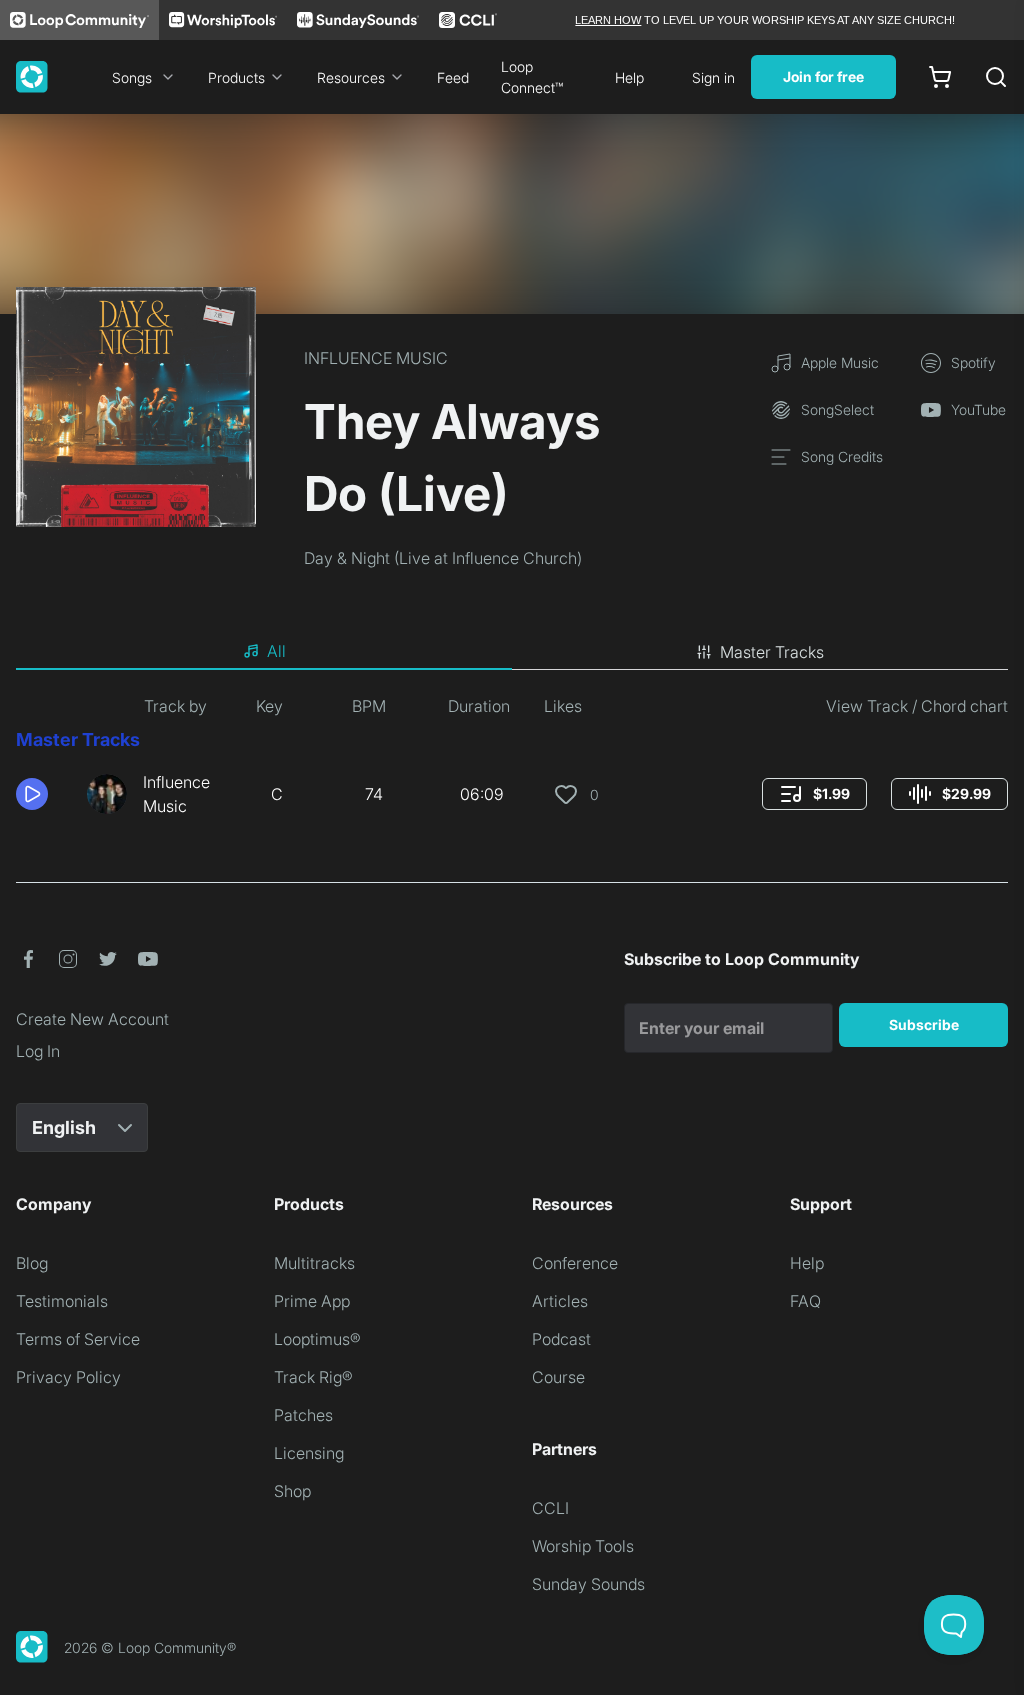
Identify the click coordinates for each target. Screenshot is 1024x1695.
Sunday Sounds (588, 1584)
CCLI (550, 1508)
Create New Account (92, 1019)
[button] (43, 794)
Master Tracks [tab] (772, 652)
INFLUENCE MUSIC (376, 358)
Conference (575, 1263)
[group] (814, 794)
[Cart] (940, 77)
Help (629, 77)
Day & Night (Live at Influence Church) (443, 558)
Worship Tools (583, 1546)
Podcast (561, 1339)
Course (558, 1377)
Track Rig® (313, 1377)
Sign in (713, 77)
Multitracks (314, 1263)
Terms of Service (78, 1339)
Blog (32, 1263)
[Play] (32, 794)
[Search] (996, 77)
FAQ (805, 1301)
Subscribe (924, 1024)
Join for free (823, 76)
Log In (38, 1051)
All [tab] (276, 651)
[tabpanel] (512, 764)
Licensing (309, 1453)
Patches (303, 1415)
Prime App (312, 1301)
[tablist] (512, 652)
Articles (560, 1301)
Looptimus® (317, 1339)
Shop (292, 1491)
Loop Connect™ (532, 77)
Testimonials (62, 1301)
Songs (132, 77)
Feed (453, 77)
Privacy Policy (68, 1377)
